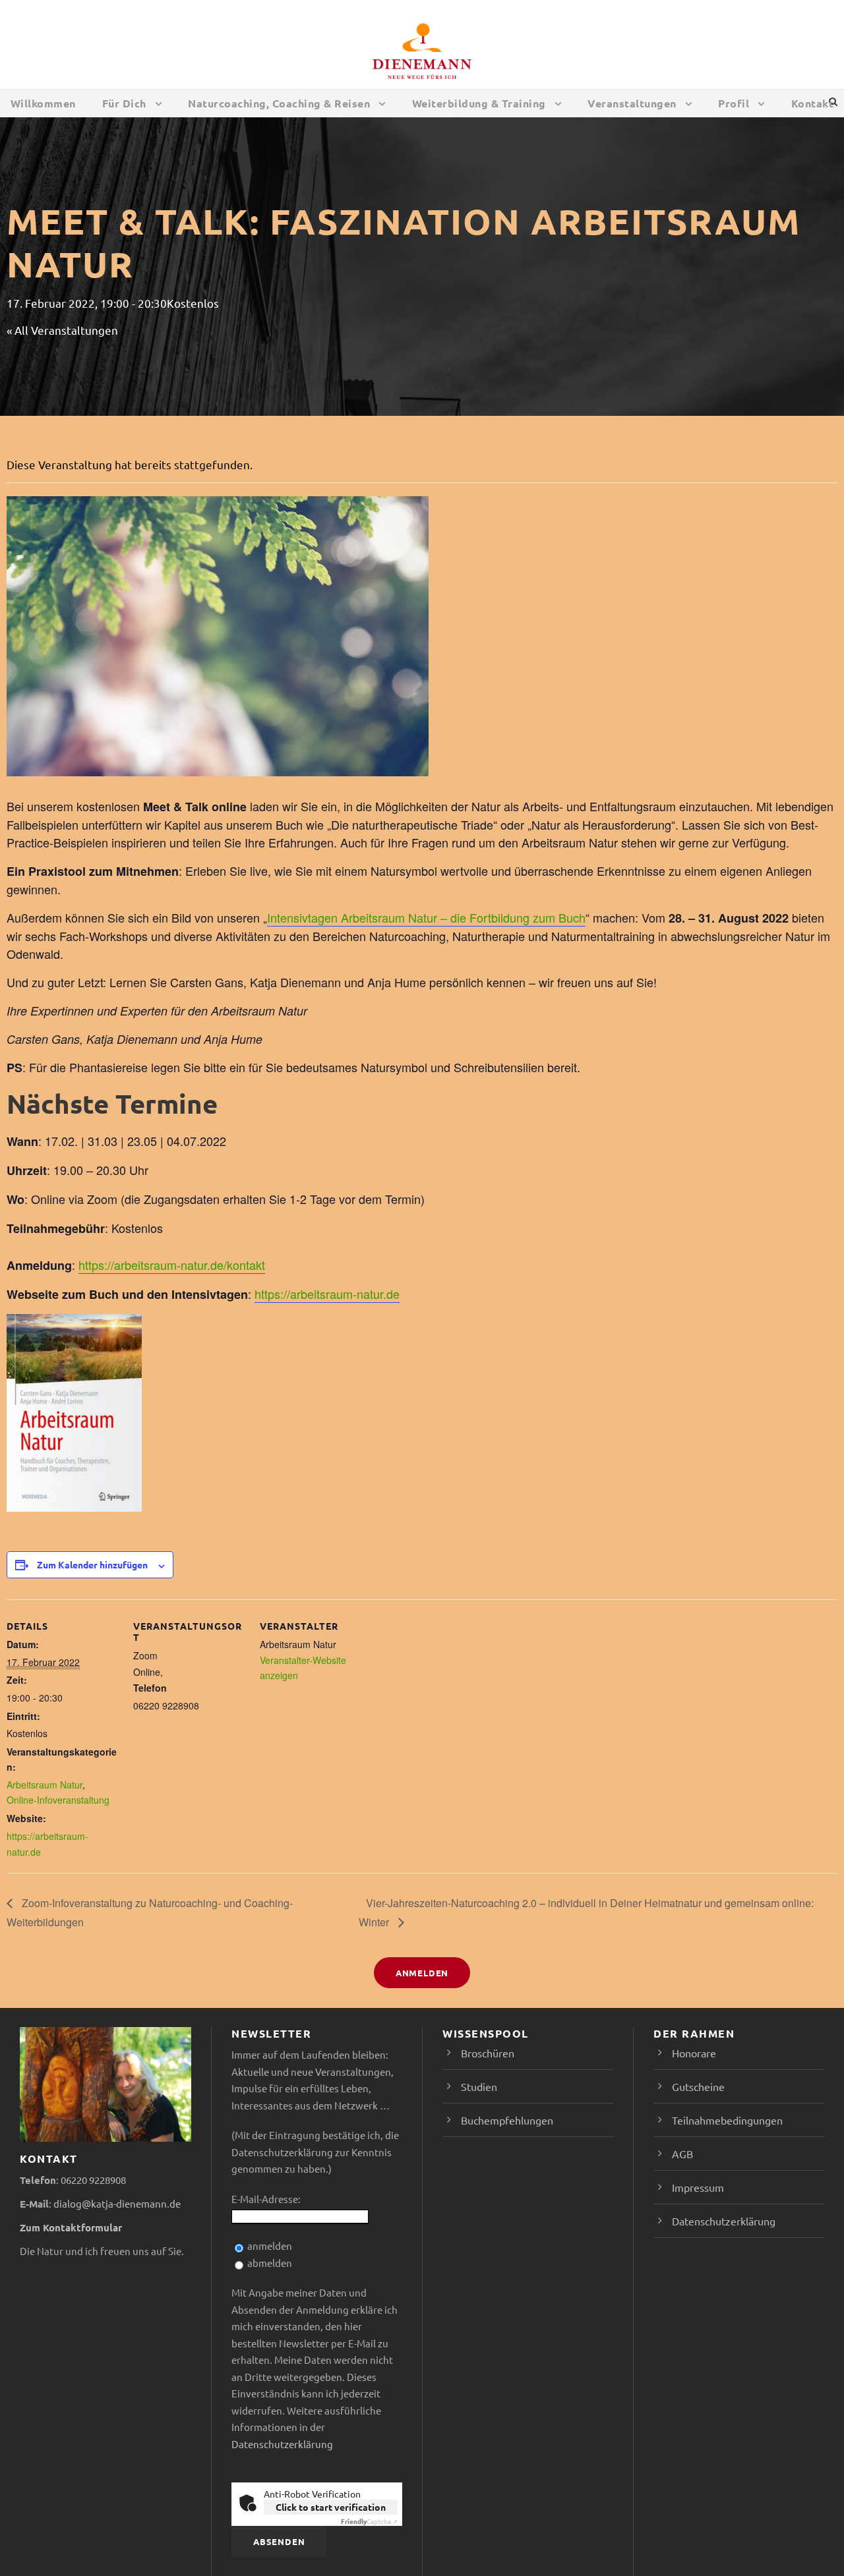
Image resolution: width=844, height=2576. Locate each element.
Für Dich (124, 103)
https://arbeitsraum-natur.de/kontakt (172, 1265)
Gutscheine (698, 2086)
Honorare (694, 2053)
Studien (479, 2086)
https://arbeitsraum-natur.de (327, 1294)
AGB (682, 2154)
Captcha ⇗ (369, 2521)
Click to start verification (331, 2507)
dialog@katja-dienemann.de (117, 2203)
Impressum (698, 2187)
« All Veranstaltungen (62, 330)
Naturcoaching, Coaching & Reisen (279, 103)
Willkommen (43, 103)
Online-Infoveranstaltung (58, 1800)
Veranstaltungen (632, 103)
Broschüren (488, 2053)
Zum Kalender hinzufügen (92, 1564)
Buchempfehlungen (507, 2120)
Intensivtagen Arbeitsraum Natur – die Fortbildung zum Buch (426, 917)
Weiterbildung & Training (479, 103)
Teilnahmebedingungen (727, 2120)
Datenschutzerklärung (282, 2444)
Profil (734, 103)
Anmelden (422, 1973)
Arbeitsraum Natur (45, 1785)
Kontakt (813, 103)
